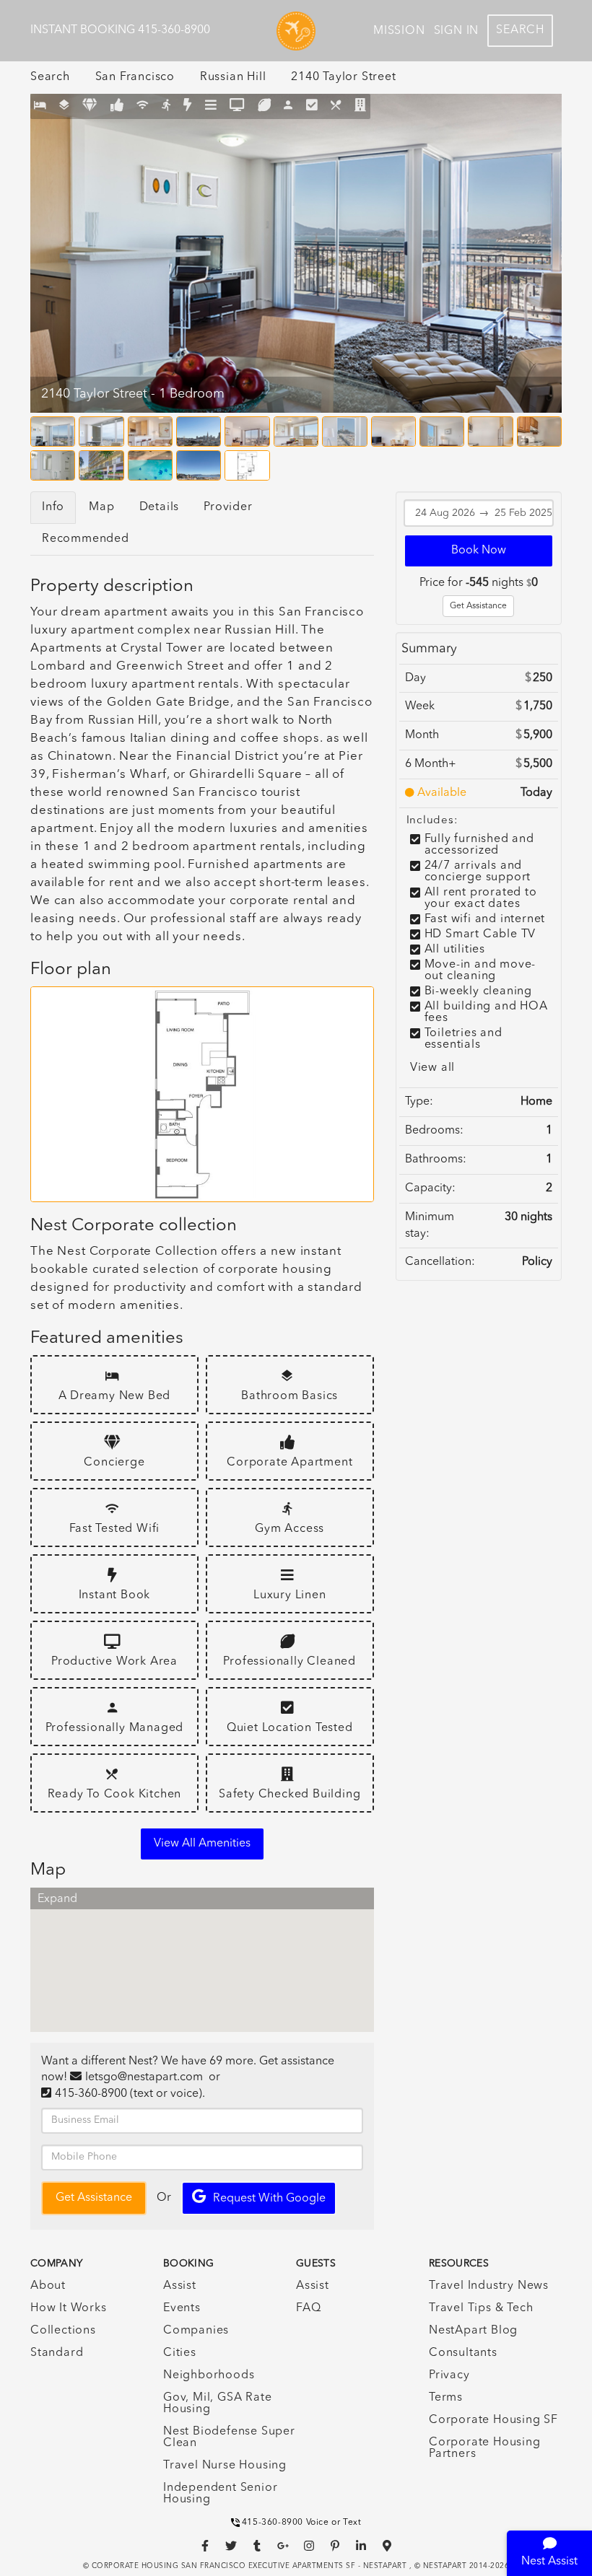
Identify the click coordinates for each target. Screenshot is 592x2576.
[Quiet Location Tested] (312, 106)
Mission (399, 31)
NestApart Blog (473, 2331)
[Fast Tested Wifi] (143, 106)
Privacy (449, 2375)
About (48, 2286)
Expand (57, 1899)
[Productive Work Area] (237, 106)
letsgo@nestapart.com (144, 2077)
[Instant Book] (188, 106)
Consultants (463, 2353)
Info (53, 507)
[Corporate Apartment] (117, 106)
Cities (180, 2353)
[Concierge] (90, 106)
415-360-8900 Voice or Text (302, 2523)
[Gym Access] (166, 106)
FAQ (308, 2308)
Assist (180, 2286)
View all (432, 1068)
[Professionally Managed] (288, 106)
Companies (196, 2331)
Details (160, 507)
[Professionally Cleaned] (265, 106)
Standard (57, 2353)
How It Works (69, 2308)
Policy (537, 1262)
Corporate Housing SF (493, 2420)
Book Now (479, 551)
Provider (228, 507)
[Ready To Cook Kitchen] (336, 106)
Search (520, 30)
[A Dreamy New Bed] (40, 106)
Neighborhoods (209, 2375)
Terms (446, 2398)
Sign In (457, 31)
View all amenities (202, 1844)
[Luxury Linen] (211, 106)
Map (101, 507)
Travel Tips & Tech (481, 2308)
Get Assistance (478, 606)
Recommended (86, 539)
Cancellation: (440, 1262)
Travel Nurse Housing (225, 2466)
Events (182, 2308)
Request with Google (269, 2199)
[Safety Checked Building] (361, 106)
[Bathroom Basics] (65, 106)
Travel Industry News (489, 2286)
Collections (63, 2331)
